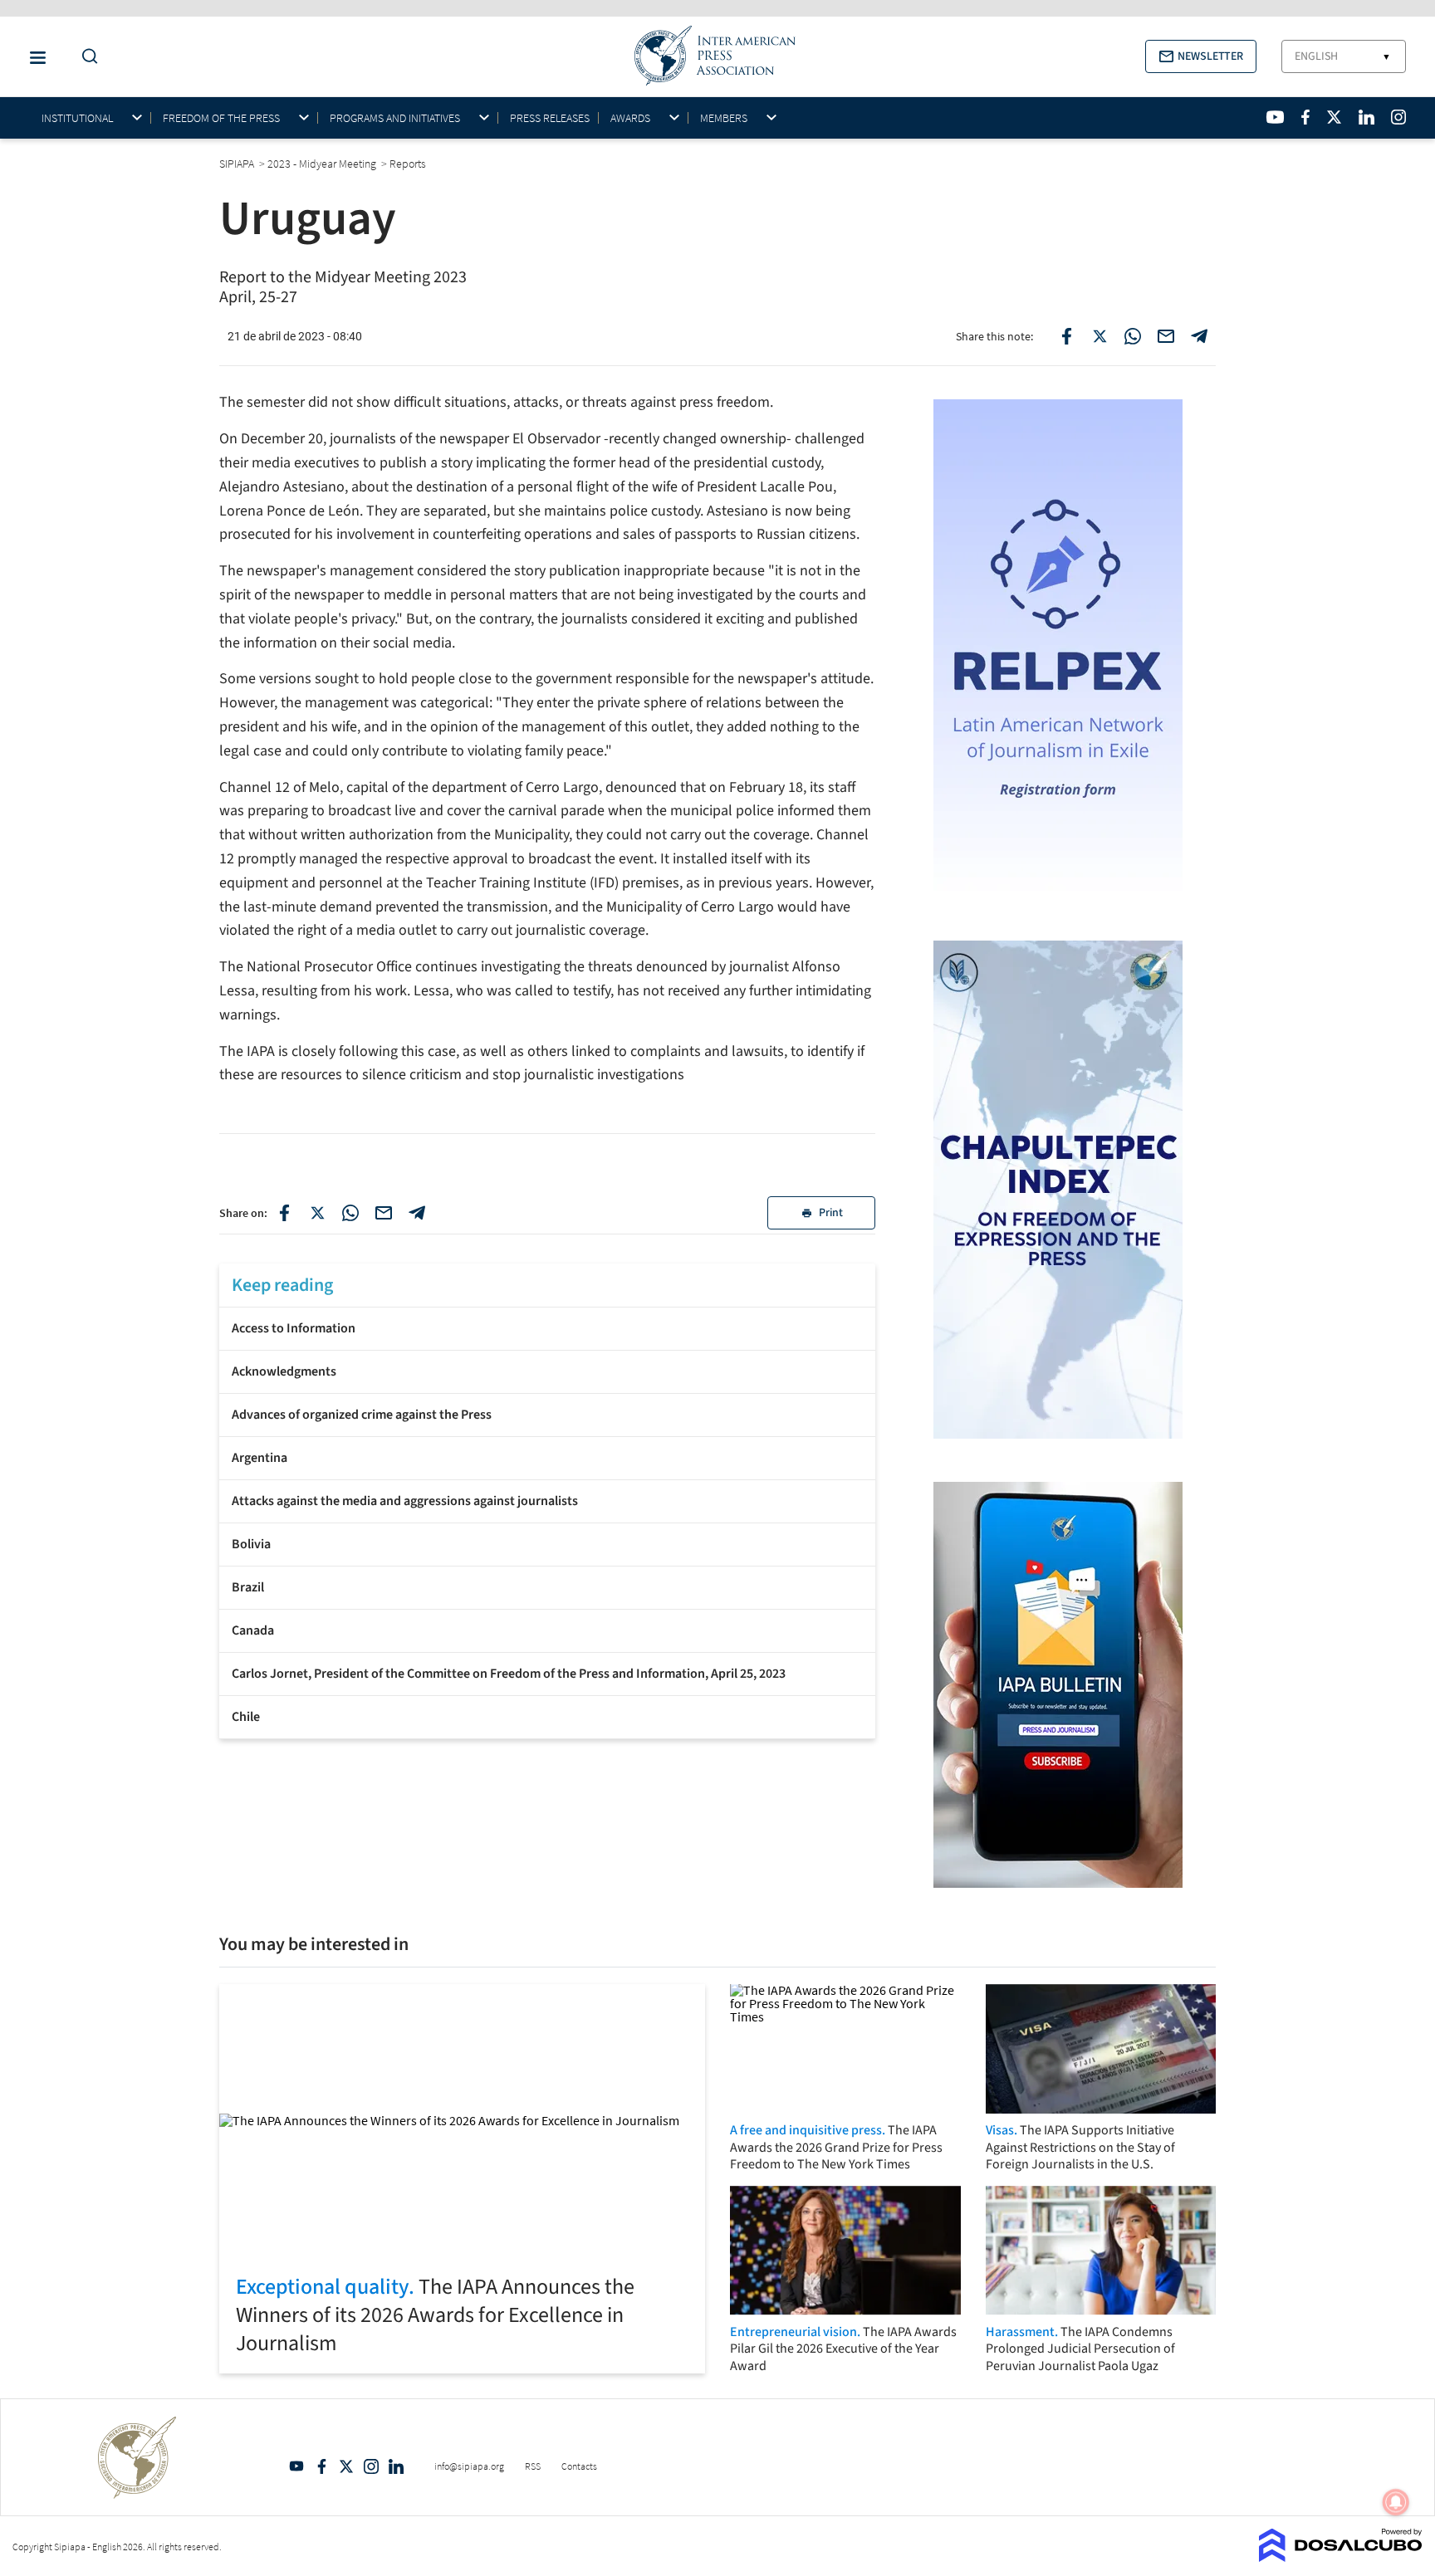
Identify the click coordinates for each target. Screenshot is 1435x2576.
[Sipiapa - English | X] (1335, 117)
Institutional (77, 118)
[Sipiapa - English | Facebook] (1305, 117)
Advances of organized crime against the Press (362, 1415)
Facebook (321, 2466)
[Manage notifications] (1396, 2502)
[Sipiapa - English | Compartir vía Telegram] (417, 1213)
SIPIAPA (238, 164)
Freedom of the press (221, 118)
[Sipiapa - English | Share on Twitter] (1100, 336)
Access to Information (294, 1328)
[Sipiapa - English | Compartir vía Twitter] (317, 1213)
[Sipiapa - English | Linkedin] (1366, 117)
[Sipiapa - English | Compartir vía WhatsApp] (350, 1213)
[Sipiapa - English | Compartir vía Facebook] (284, 1213)
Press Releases (550, 118)
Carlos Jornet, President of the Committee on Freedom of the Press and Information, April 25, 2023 (509, 1674)
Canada (253, 1630)
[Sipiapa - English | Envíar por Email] (1166, 336)
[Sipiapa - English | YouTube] (1275, 117)
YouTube (296, 2466)
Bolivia (251, 1544)
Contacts (579, 2466)
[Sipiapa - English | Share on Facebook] (1066, 336)
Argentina (260, 1458)
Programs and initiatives (395, 118)
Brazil (248, 1587)
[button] (1201, 56)
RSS (533, 2466)
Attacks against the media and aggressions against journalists (405, 1501)
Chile (246, 1717)
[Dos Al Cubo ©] (1341, 2557)
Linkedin (396, 2466)
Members (724, 118)
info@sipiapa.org (469, 2466)
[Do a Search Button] (86, 57)
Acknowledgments (284, 1371)
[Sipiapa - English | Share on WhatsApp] (1133, 336)
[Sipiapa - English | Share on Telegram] (1199, 336)
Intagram (371, 2466)
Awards (630, 118)
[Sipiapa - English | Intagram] (1398, 117)
